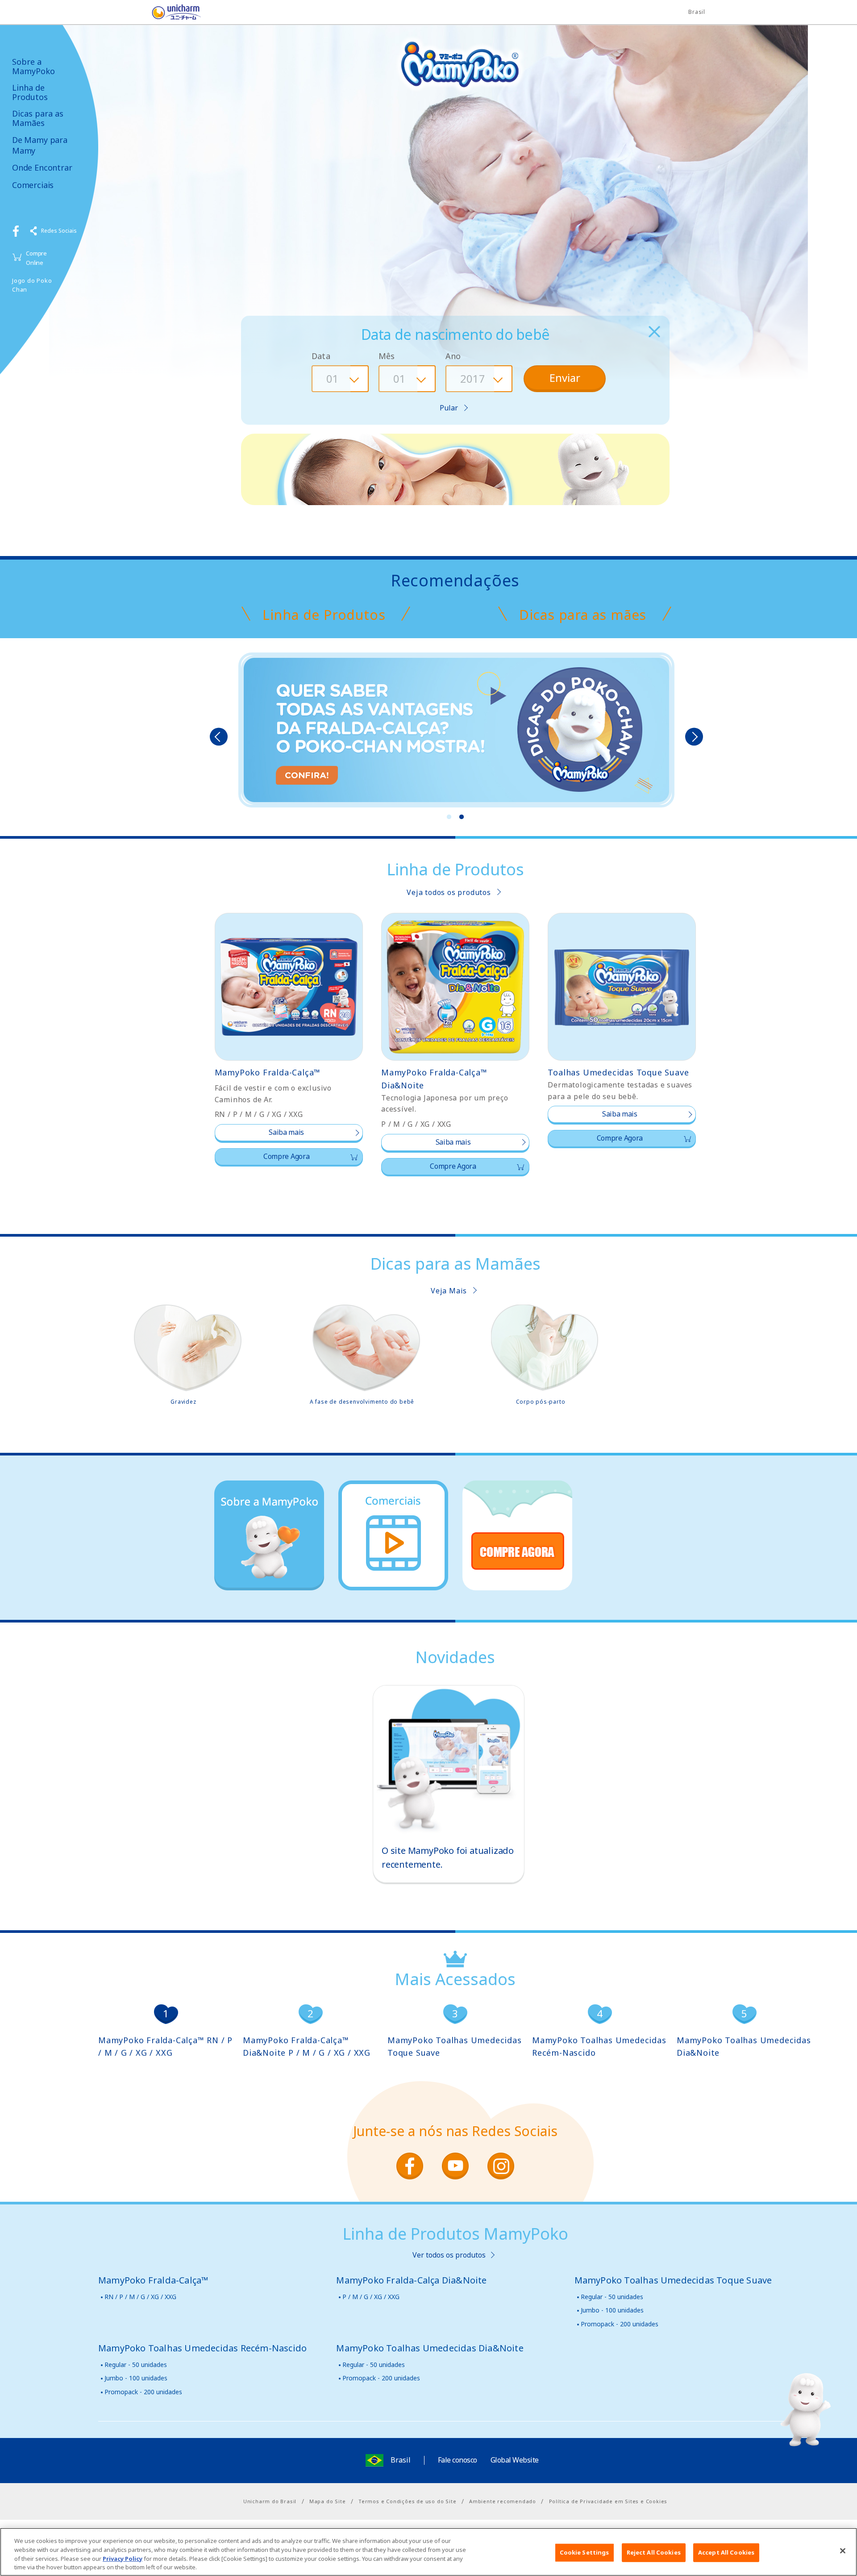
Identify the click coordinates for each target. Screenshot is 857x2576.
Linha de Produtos (30, 92)
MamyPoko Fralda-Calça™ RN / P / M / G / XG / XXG (165, 2047)
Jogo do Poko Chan (32, 285)
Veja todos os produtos (449, 892)
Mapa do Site (328, 2501)
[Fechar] (654, 332)
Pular (449, 408)
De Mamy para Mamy (40, 145)
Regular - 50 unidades (612, 2297)
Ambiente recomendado (503, 2501)
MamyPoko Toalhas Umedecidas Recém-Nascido (599, 2047)
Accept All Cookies (726, 2552)
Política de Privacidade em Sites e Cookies (608, 2501)
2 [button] (462, 817)
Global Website (515, 2460)
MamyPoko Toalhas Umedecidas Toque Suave (455, 2047)
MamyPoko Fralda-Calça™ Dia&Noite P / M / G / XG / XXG (307, 2047)
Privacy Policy (123, 2558)
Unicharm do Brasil (270, 2501)
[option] (456, 731)
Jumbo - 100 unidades (612, 2310)
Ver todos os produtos (449, 2255)
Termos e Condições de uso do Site (407, 2501)
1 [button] (449, 817)
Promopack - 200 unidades (620, 2324)
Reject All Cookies (654, 2552)
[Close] (843, 2551)
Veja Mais (449, 1291)
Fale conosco (458, 2460)
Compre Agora (286, 1156)
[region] (428, 2552)
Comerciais (33, 185)
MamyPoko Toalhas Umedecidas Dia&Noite (744, 2047)
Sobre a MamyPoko (33, 66)
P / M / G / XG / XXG (371, 2297)
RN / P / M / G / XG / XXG (140, 2297)
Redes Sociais (59, 231)
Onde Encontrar (42, 168)
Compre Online (36, 258)
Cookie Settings (585, 2552)
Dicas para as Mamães (38, 118)
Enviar (565, 378)
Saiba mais (286, 1132)
